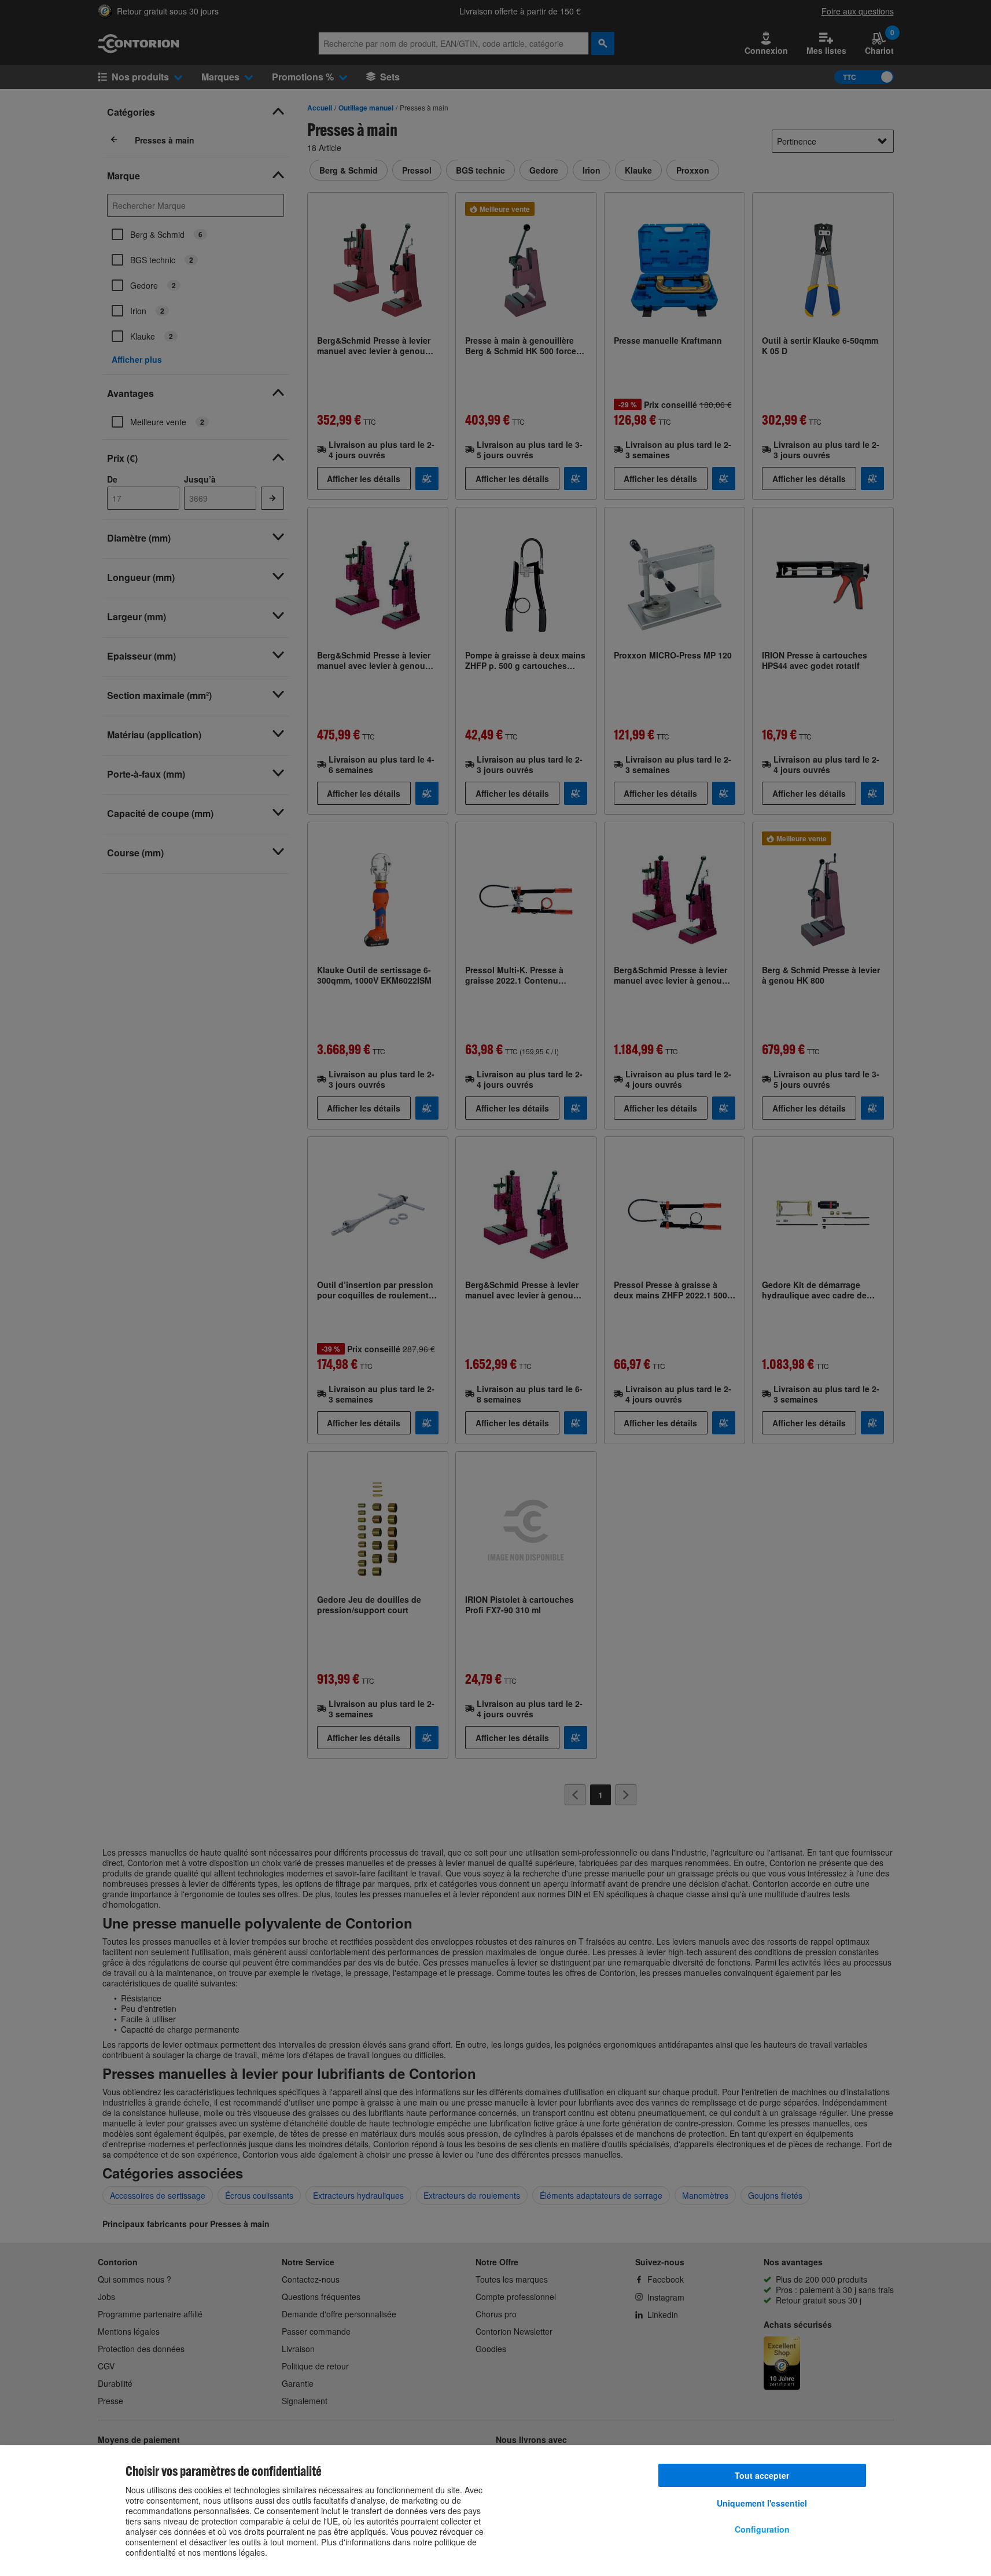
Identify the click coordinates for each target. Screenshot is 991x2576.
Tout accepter (762, 2475)
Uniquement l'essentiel (762, 2503)
